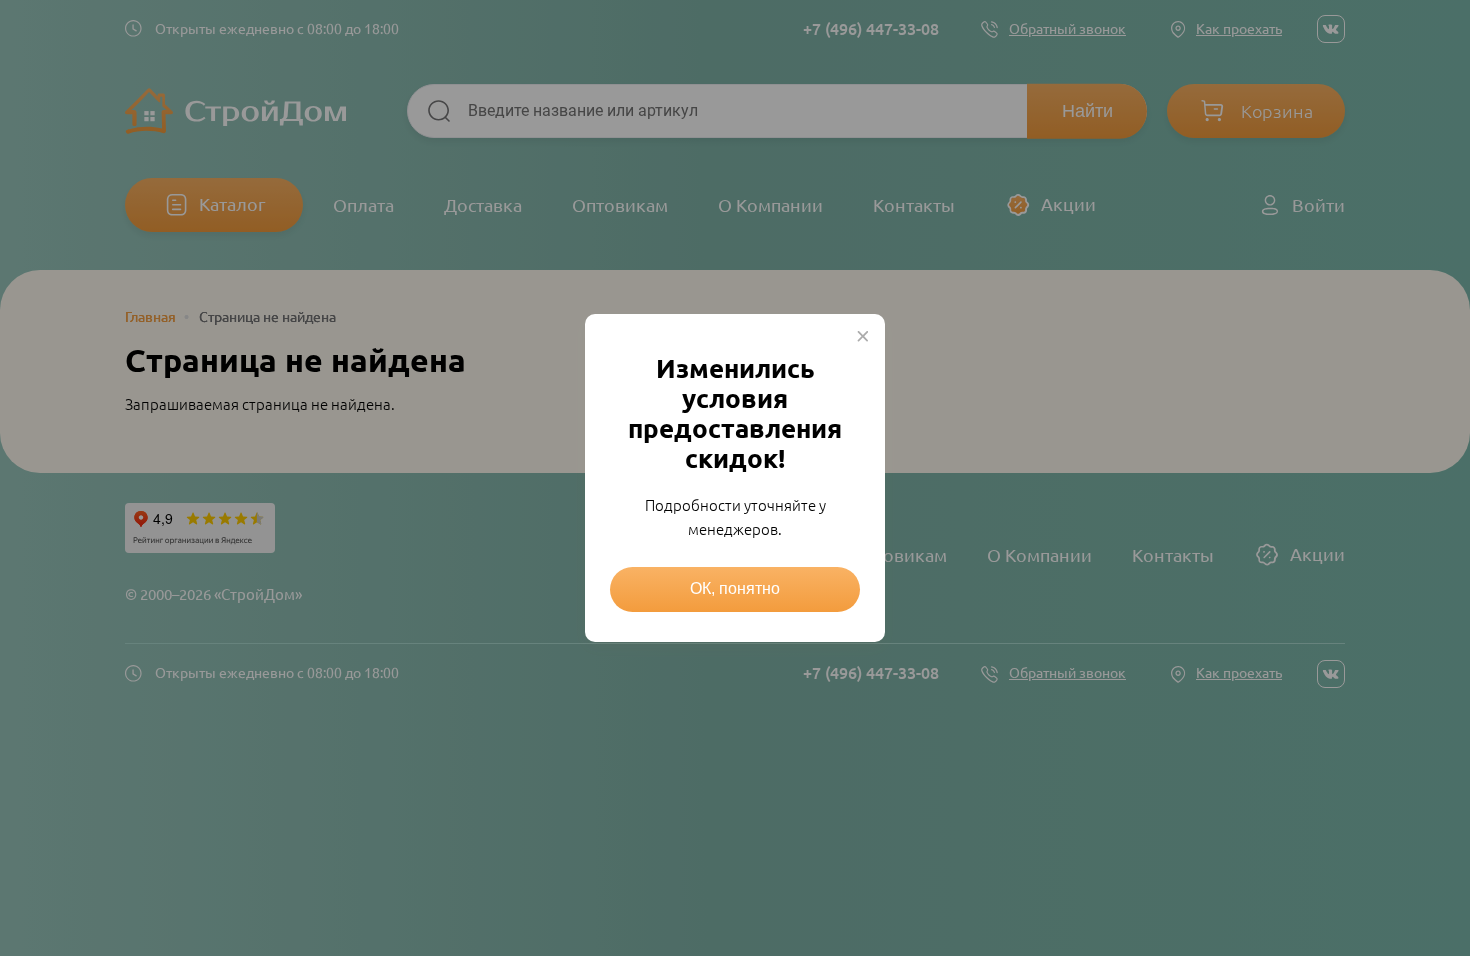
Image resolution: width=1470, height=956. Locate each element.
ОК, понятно (735, 588)
